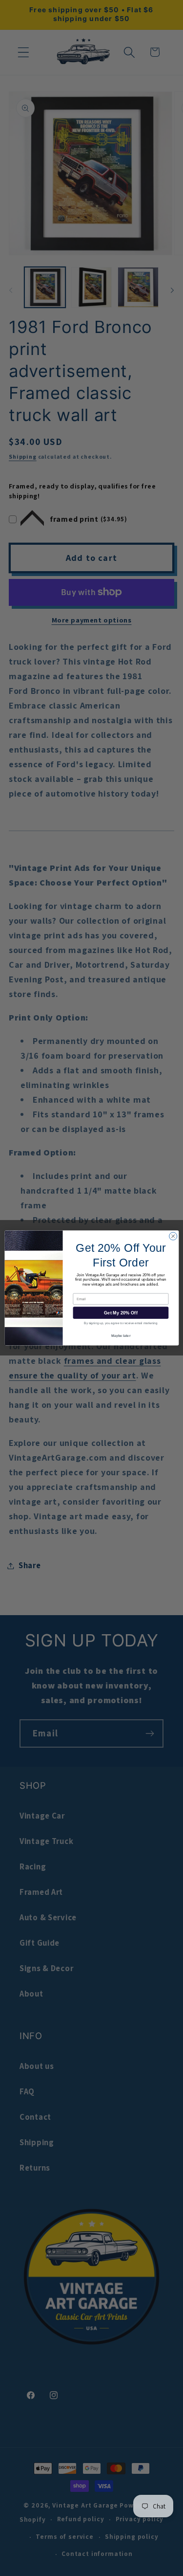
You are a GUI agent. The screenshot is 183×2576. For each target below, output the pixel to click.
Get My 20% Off (121, 1313)
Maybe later (121, 1335)
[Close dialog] (173, 1236)
